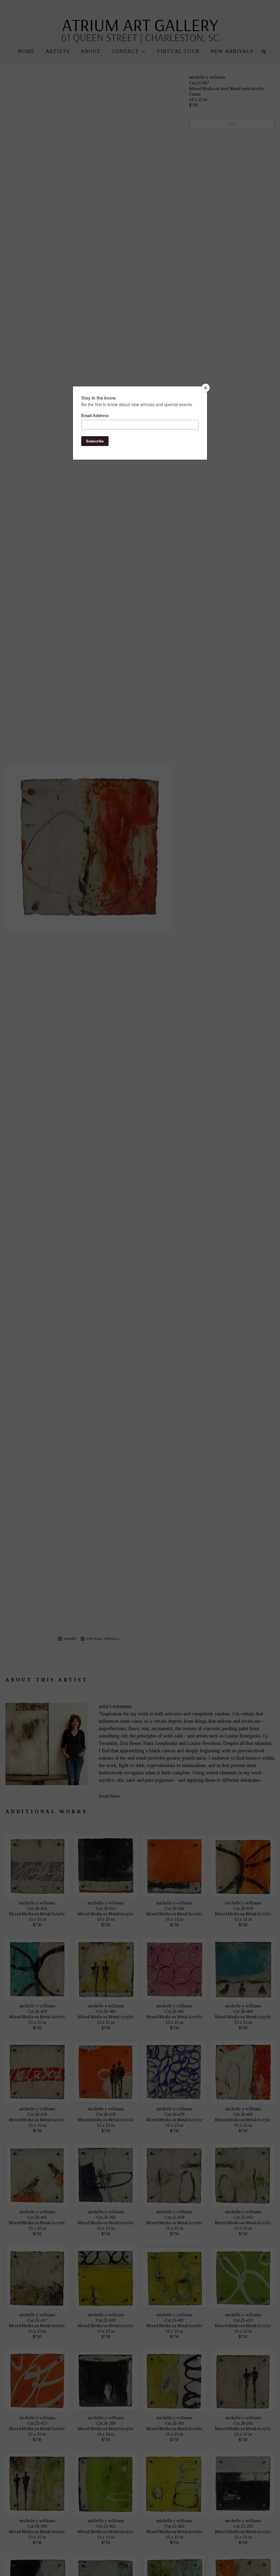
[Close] (206, 388)
